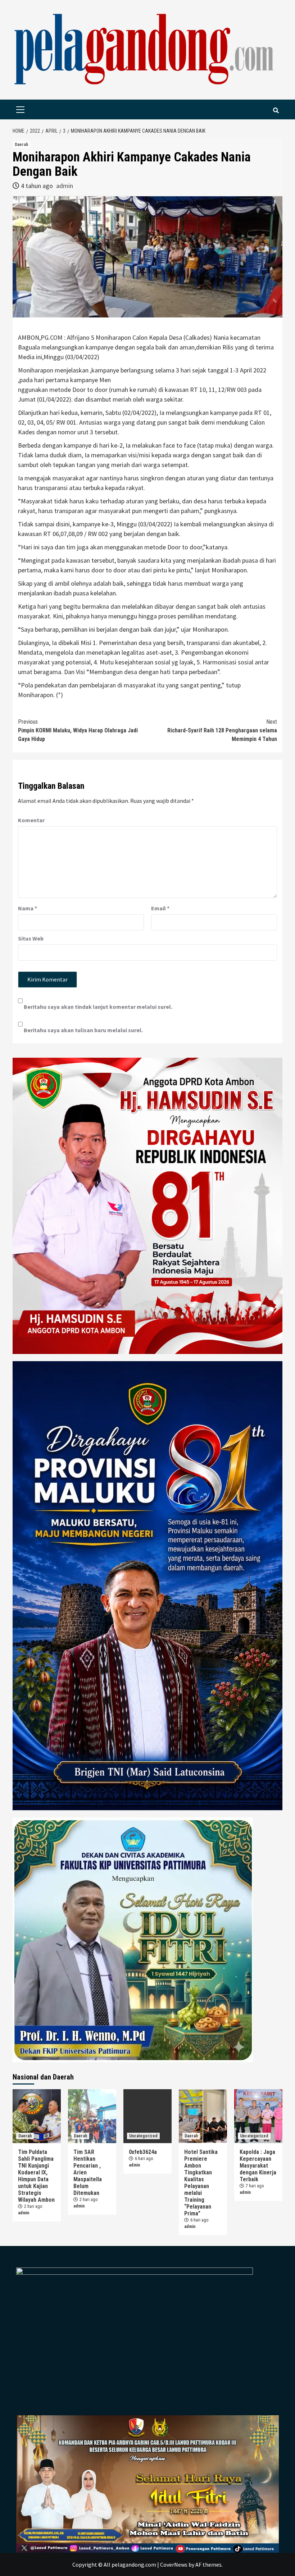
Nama (28, 908)
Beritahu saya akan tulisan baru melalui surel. (83, 1030)
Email (160, 908)
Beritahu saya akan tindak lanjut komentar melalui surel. (98, 1007)
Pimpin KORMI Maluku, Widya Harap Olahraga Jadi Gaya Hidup (78, 730)
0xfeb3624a (143, 2152)
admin (65, 186)
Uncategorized (143, 2136)
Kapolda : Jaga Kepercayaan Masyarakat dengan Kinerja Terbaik (258, 2166)
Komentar (31, 820)
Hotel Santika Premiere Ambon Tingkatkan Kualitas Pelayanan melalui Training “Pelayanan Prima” (201, 2183)
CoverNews (174, 2564)
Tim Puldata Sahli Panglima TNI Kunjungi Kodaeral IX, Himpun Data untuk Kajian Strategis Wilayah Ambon (36, 2176)
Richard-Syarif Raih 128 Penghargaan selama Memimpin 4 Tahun (222, 730)
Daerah (21, 145)
